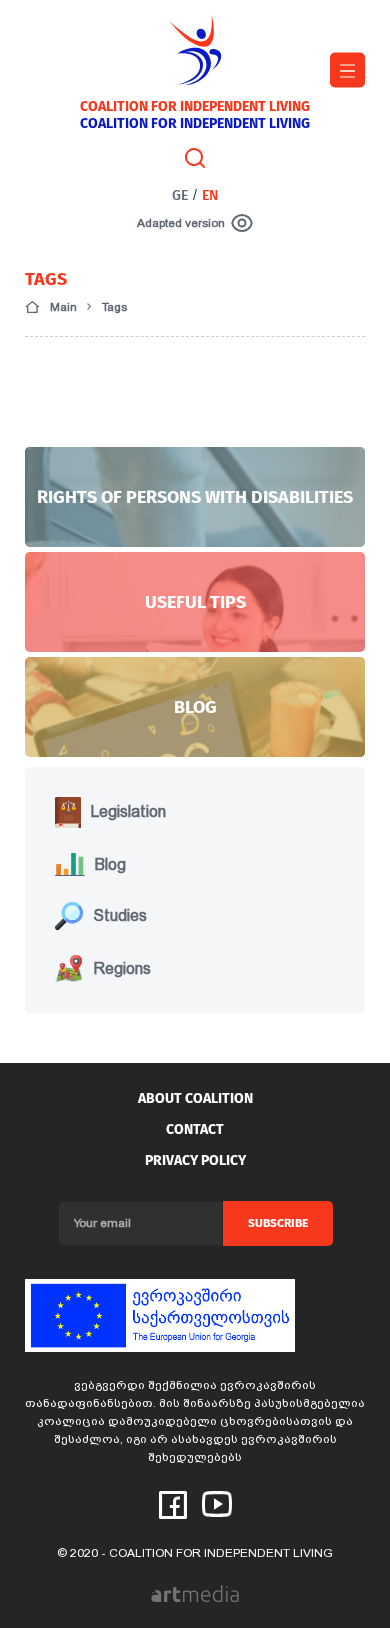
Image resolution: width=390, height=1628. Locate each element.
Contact (195, 1129)
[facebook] (173, 1503)
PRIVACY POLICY (195, 1160)
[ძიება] (195, 157)
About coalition (195, 1098)
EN (210, 195)
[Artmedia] (195, 1592)
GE (180, 195)
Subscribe (278, 1223)
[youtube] (217, 1502)
